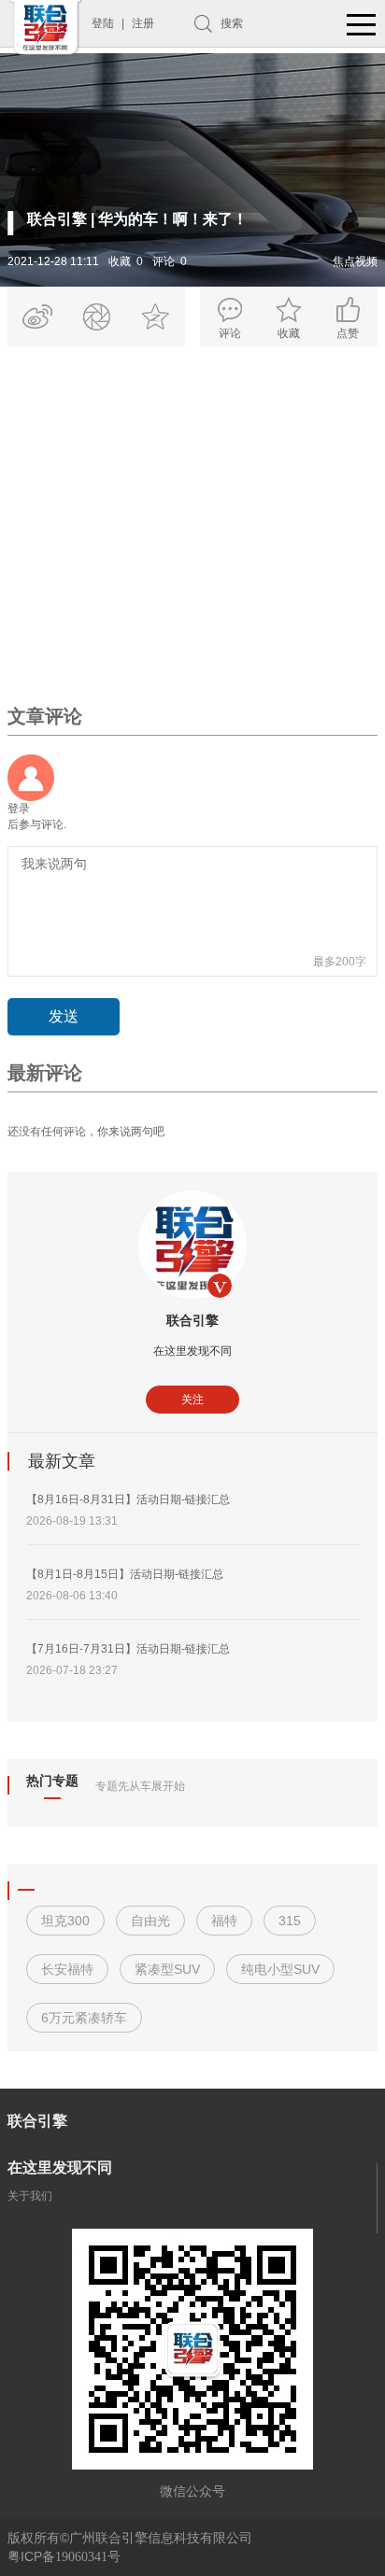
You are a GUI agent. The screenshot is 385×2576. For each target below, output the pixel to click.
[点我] (362, 26)
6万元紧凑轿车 (84, 2018)
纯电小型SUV (280, 1969)
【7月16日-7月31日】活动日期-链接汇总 (128, 1649)
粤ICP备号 (64, 2556)
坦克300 (65, 1921)
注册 (143, 23)
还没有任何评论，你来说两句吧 (86, 1132)
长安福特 (67, 1969)
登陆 (103, 23)
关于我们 (30, 2196)
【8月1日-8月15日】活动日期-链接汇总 (125, 1574)
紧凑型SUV (167, 1969)
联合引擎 (192, 1320)
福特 (224, 1921)
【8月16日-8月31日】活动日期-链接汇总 (128, 1499)
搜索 (232, 23)
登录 (19, 809)
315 (290, 1921)
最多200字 (340, 962)
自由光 (150, 1921)
